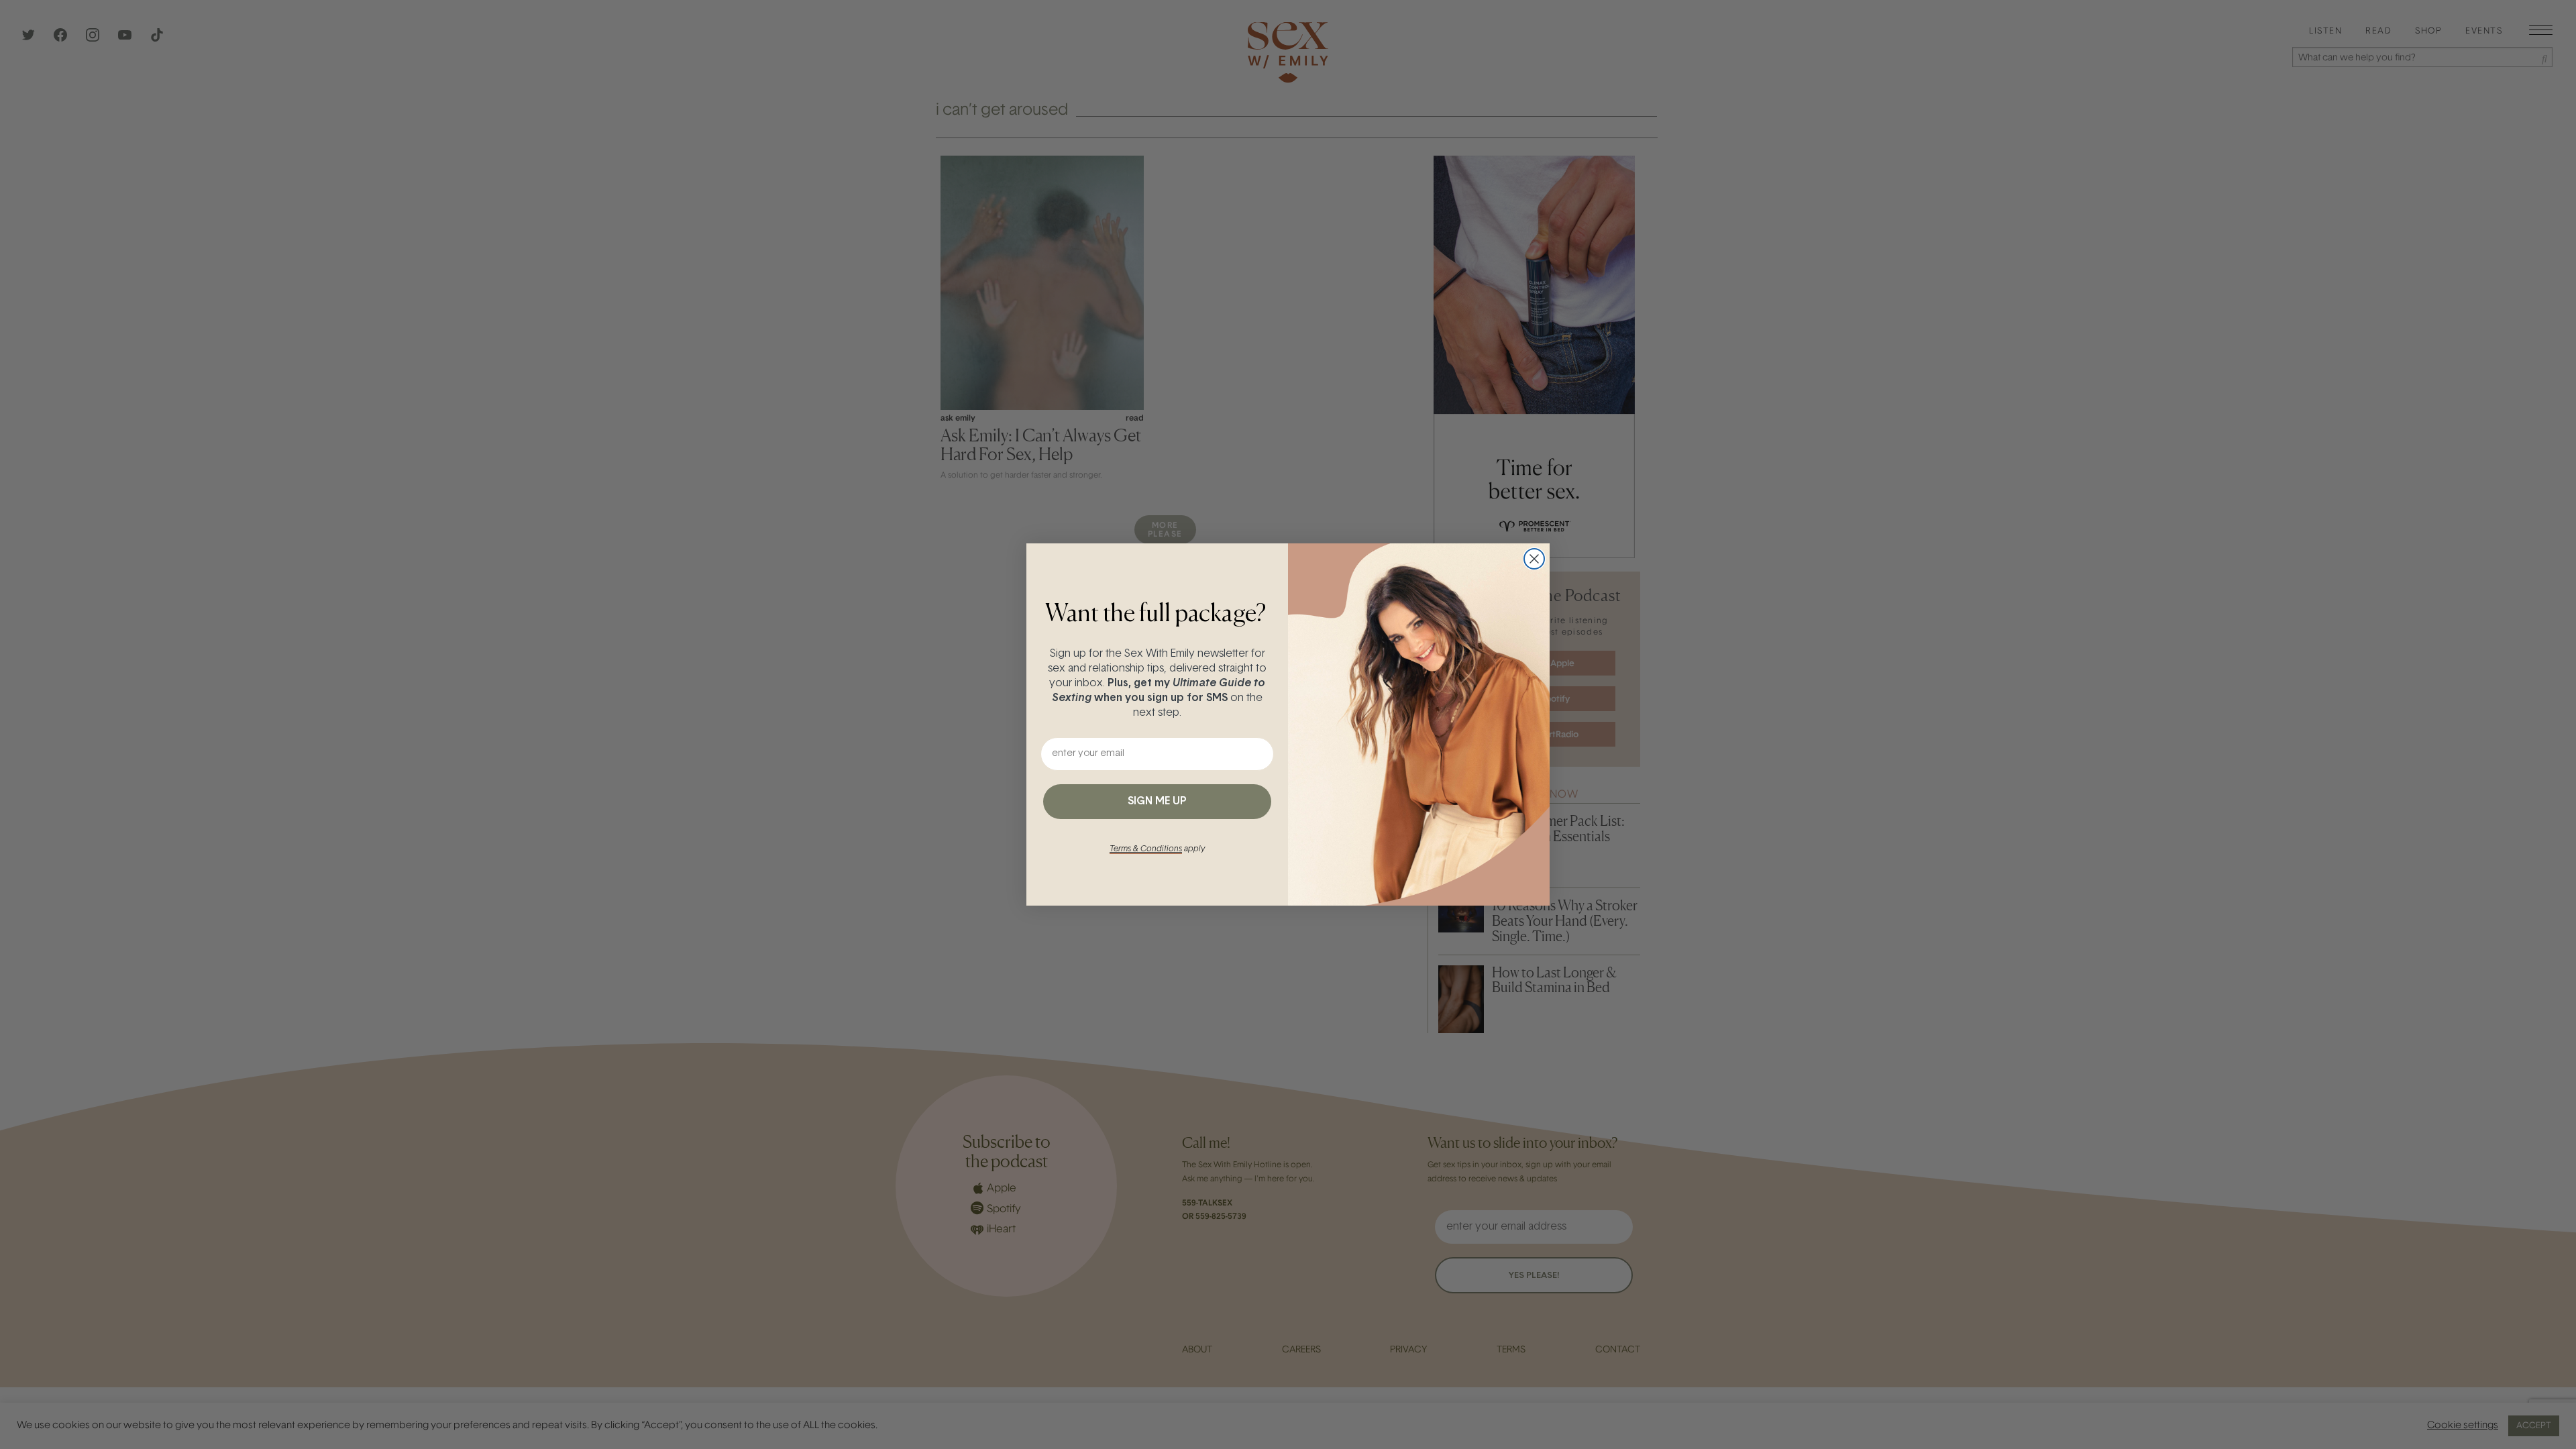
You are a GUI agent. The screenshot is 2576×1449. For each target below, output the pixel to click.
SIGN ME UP (1157, 802)
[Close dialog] (1534, 559)
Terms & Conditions (1146, 849)
